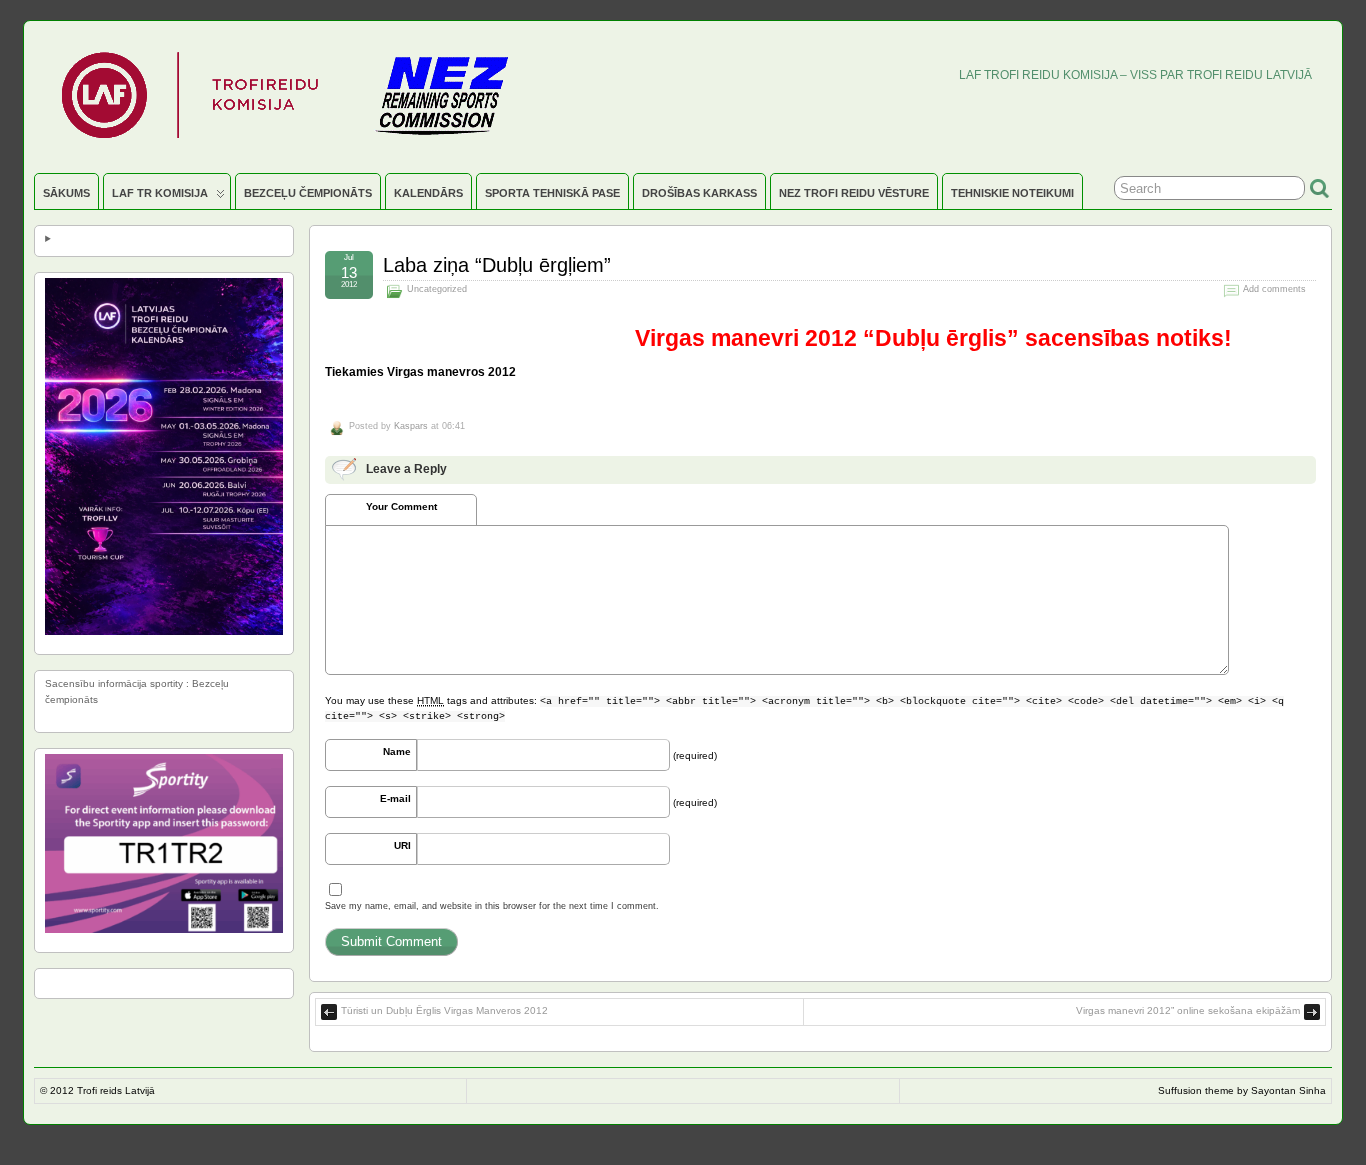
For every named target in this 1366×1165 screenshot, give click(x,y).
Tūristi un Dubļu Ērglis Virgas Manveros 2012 (444, 1010)
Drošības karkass (699, 193)
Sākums (66, 193)
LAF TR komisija (160, 193)
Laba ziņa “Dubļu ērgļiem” (497, 265)
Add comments (1274, 289)
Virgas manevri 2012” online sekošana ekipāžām (1188, 1010)
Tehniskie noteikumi (1012, 193)
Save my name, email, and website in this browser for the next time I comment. (492, 906)
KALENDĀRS (428, 193)
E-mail (395, 798)
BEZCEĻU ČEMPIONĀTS (308, 193)
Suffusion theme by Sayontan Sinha (1242, 1090)
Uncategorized (437, 289)
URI (402, 845)
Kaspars (411, 426)
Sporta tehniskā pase (552, 193)
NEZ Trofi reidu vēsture (854, 193)
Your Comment (401, 506)
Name (397, 751)
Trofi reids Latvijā (116, 1090)
